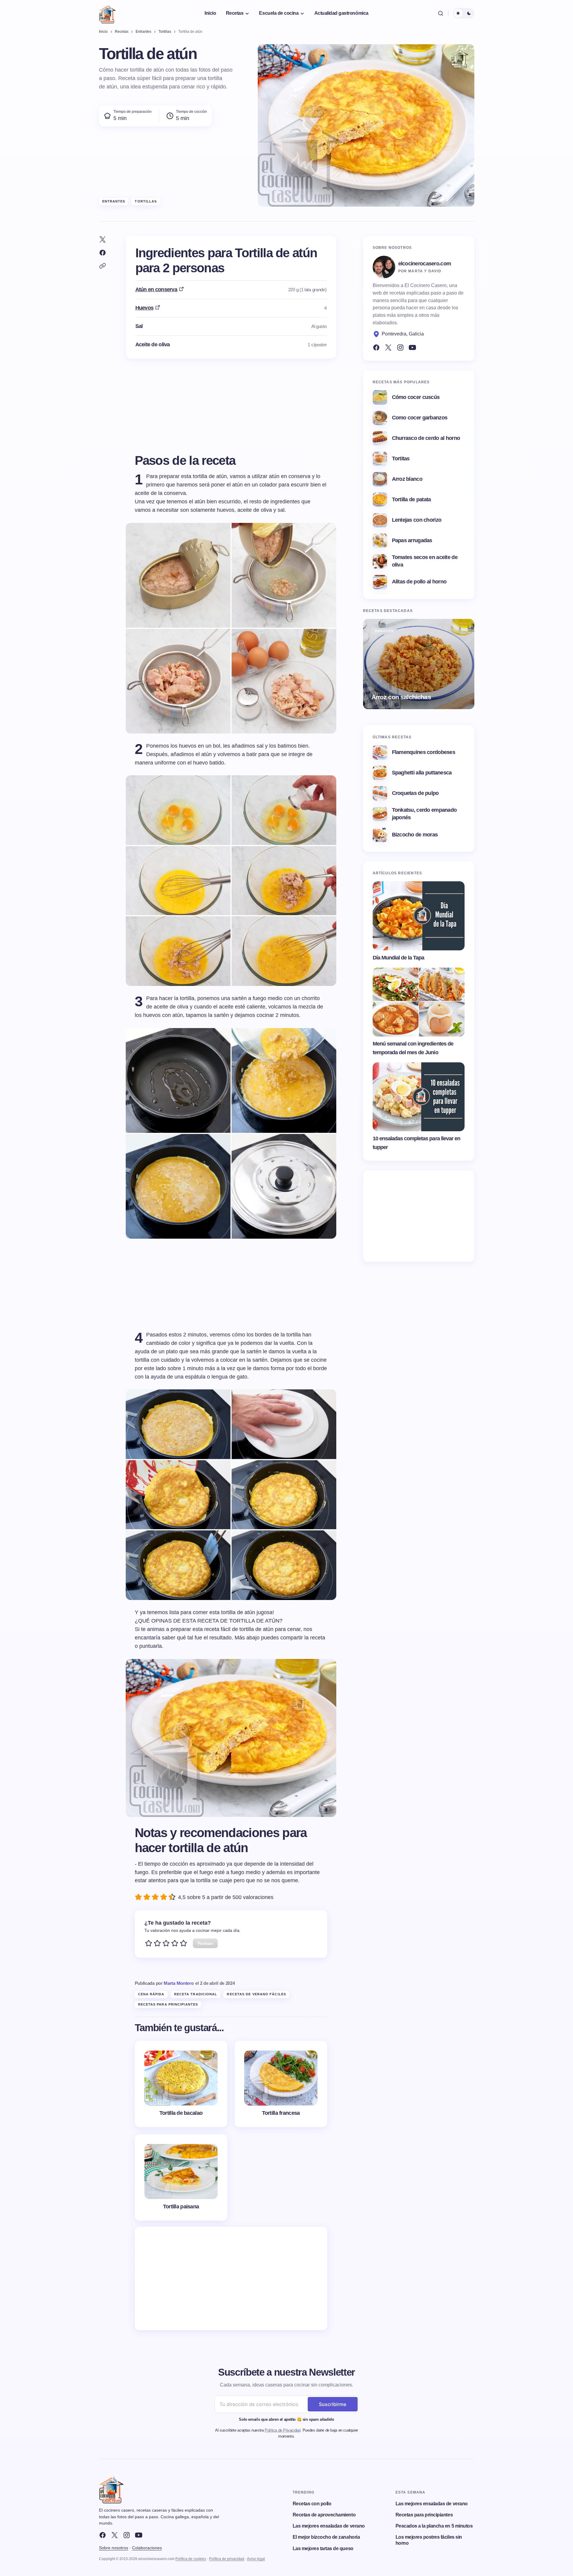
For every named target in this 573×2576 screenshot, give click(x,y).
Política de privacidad (227, 2559)
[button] (441, 13)
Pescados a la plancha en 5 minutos (434, 2526)
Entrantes (114, 201)
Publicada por (164, 1983)
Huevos (145, 308)
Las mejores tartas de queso (323, 2548)
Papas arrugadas (412, 540)
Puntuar (205, 1943)
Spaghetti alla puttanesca (422, 773)
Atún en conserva (156, 289)
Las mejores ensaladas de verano (329, 2526)
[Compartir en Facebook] (103, 253)
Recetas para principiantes (168, 2004)
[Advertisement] (231, 2278)
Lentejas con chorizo (417, 520)
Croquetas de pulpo (415, 793)
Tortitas (401, 459)
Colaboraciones (147, 2548)
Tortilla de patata (411, 499)
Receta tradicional (196, 1994)
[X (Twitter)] (388, 347)
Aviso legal (256, 2559)
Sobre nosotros (114, 2548)
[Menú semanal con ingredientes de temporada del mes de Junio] (419, 1002)
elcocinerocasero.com (425, 264)
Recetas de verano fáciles (256, 1994)
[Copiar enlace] (103, 266)
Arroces (384, 631)
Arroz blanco (407, 479)
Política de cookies (191, 2559)
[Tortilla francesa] (281, 2084)
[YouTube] (412, 347)
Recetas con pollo (312, 2504)
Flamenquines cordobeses (424, 752)
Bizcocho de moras (415, 835)
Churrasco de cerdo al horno (426, 438)
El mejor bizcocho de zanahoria (326, 2537)
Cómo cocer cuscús (416, 397)
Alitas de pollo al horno (419, 582)
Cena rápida (151, 1994)
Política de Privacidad (282, 2430)
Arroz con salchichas (401, 697)
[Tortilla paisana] (181, 2178)
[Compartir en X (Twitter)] (103, 239)
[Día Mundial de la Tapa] (419, 916)
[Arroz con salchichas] (419, 664)
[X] (115, 2535)
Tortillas (146, 201)
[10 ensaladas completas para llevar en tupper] (419, 1097)
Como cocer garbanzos (420, 418)
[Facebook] (376, 347)
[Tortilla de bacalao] (181, 2084)
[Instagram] (400, 347)
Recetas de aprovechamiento (324, 2515)
